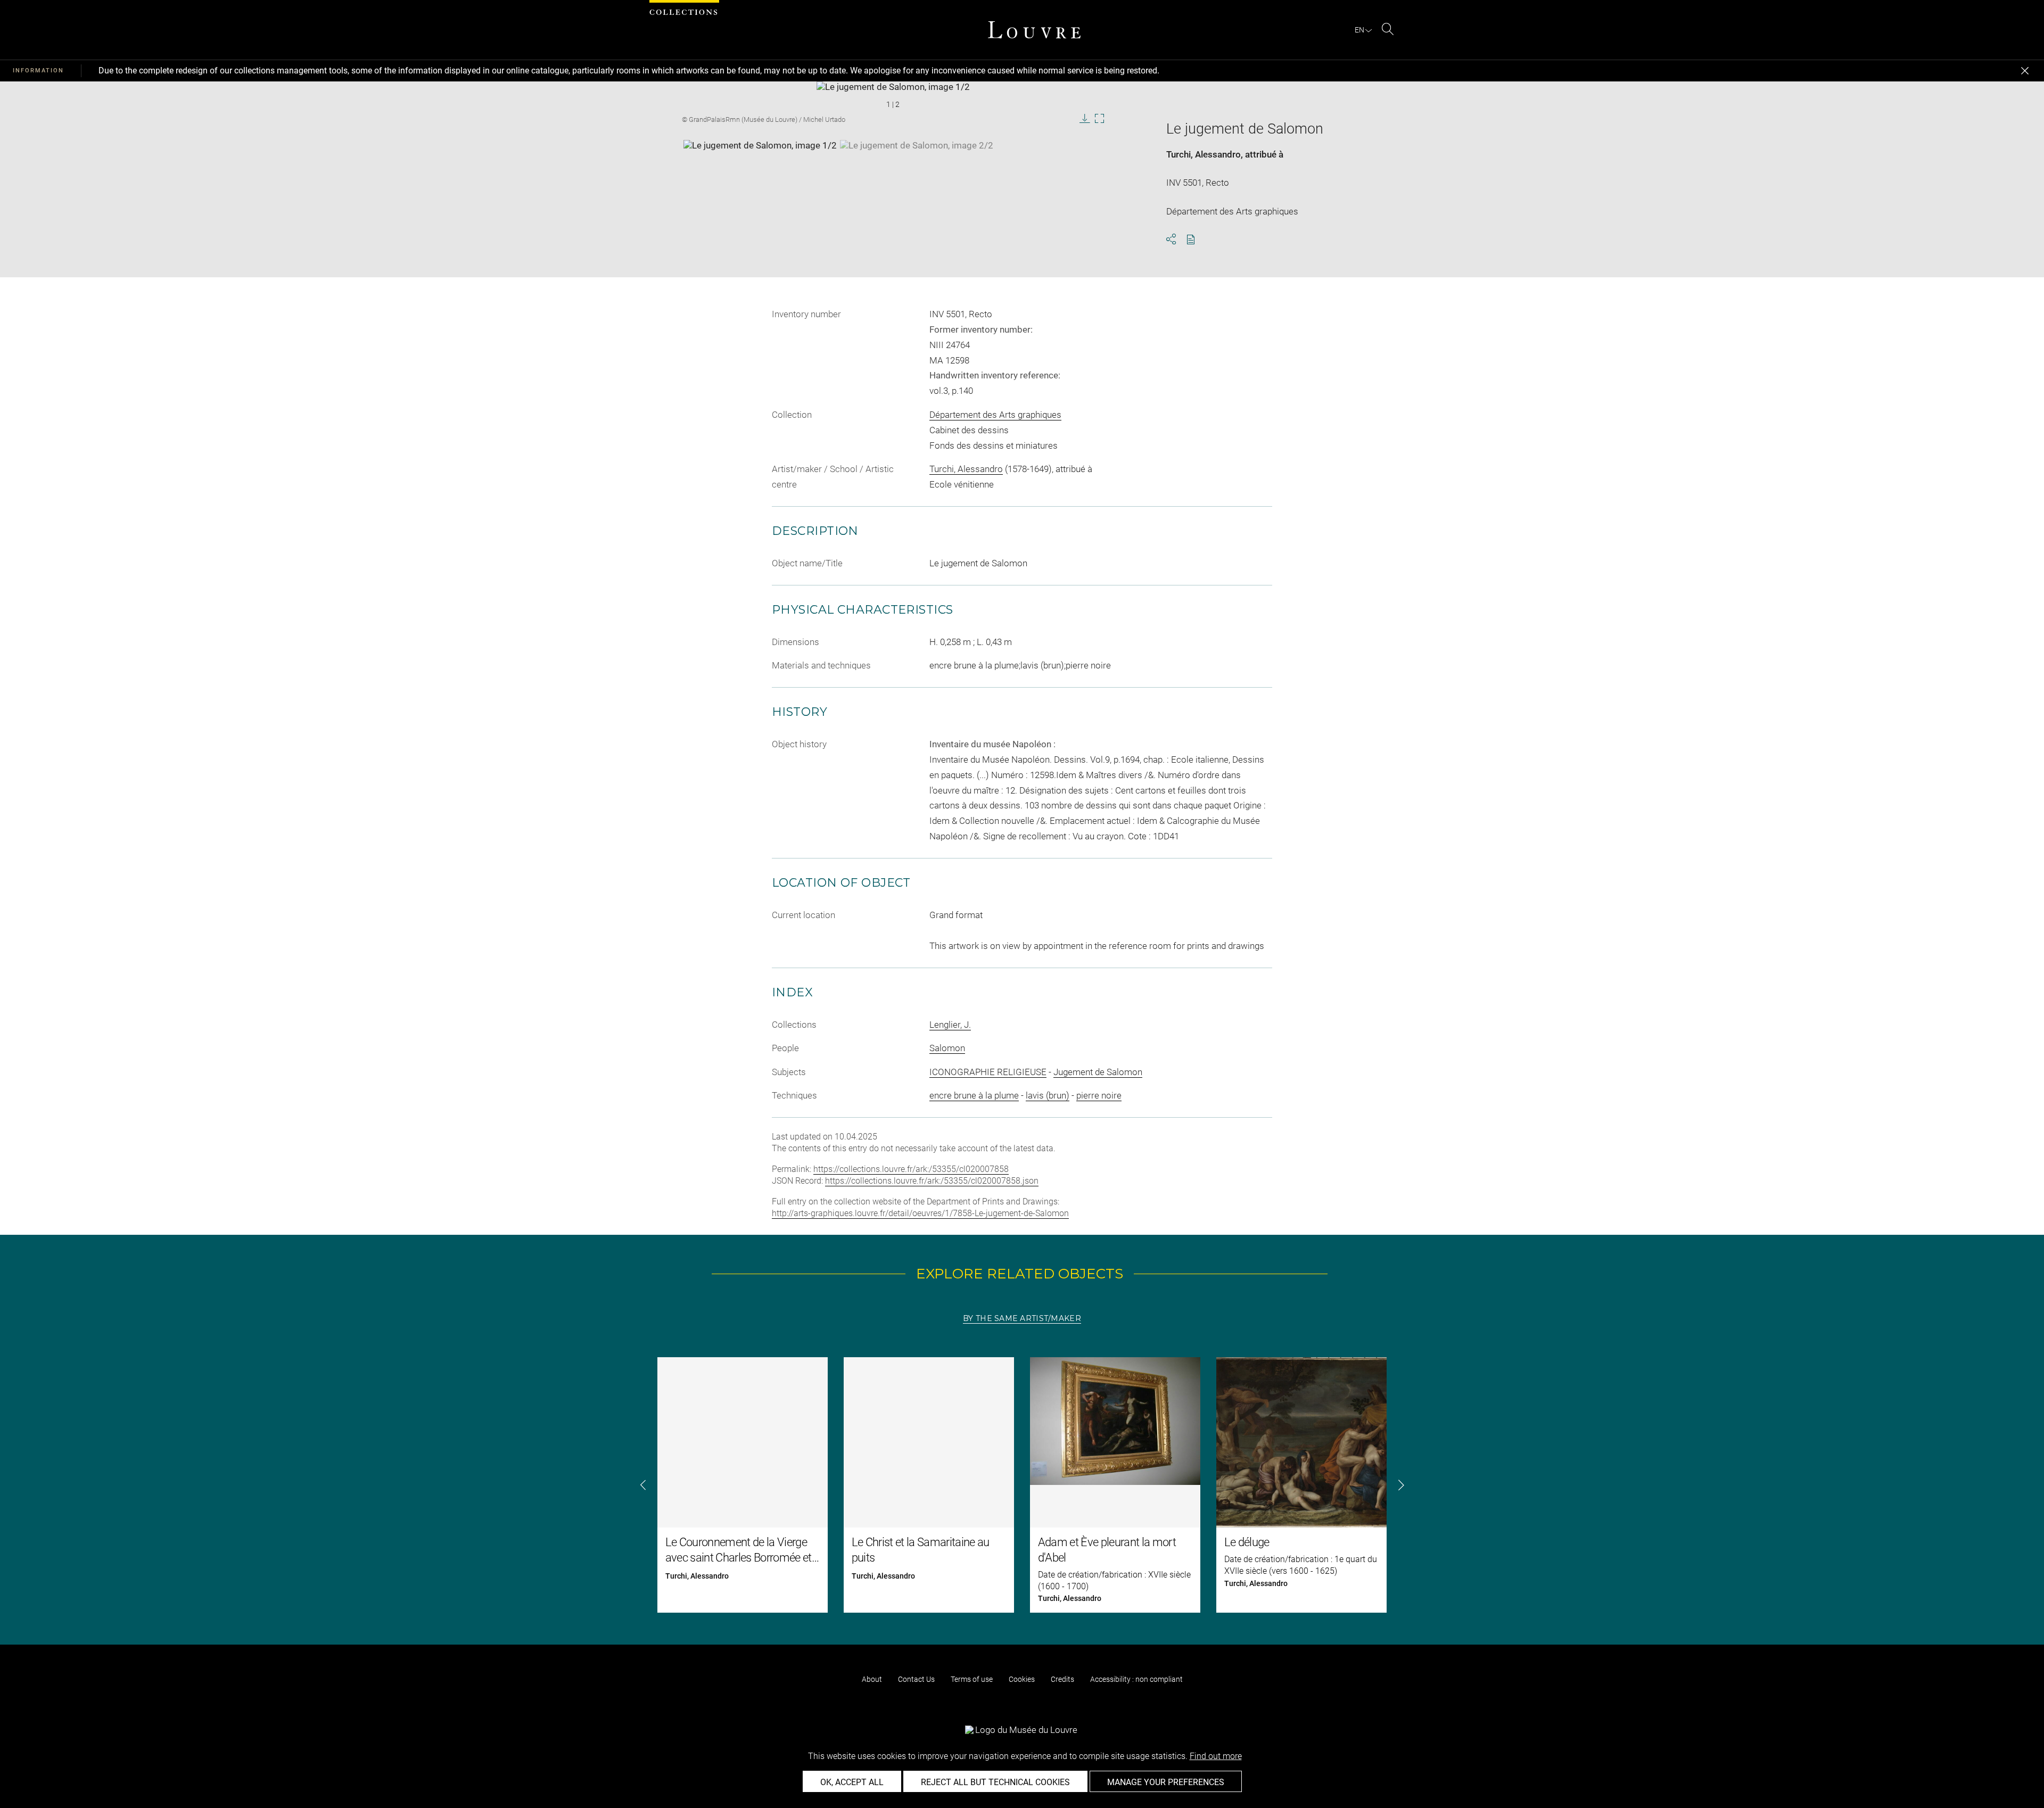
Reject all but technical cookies (995, 1782)
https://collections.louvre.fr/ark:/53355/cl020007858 (911, 1169)
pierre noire (1099, 1095)
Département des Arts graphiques (995, 415)
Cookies (1022, 1679)
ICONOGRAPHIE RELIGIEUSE (988, 1072)
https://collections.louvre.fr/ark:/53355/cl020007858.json (932, 1181)
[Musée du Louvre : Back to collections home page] (1034, 30)
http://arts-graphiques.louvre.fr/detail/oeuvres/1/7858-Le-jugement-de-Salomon (920, 1213)
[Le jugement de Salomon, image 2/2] (917, 167)
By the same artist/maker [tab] (1022, 1318)
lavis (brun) (1048, 1095)
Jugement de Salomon (1098, 1072)
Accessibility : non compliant (1136, 1679)
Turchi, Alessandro (1204, 154)
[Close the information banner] (2025, 71)
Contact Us (916, 1679)
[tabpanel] (1022, 1485)
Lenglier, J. (950, 1025)
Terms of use (972, 1679)
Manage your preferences (1166, 1782)
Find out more (1216, 1756)
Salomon (947, 1048)
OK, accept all (852, 1782)
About (872, 1679)
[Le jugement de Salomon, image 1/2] (760, 167)
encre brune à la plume (974, 1095)
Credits (1062, 1679)
